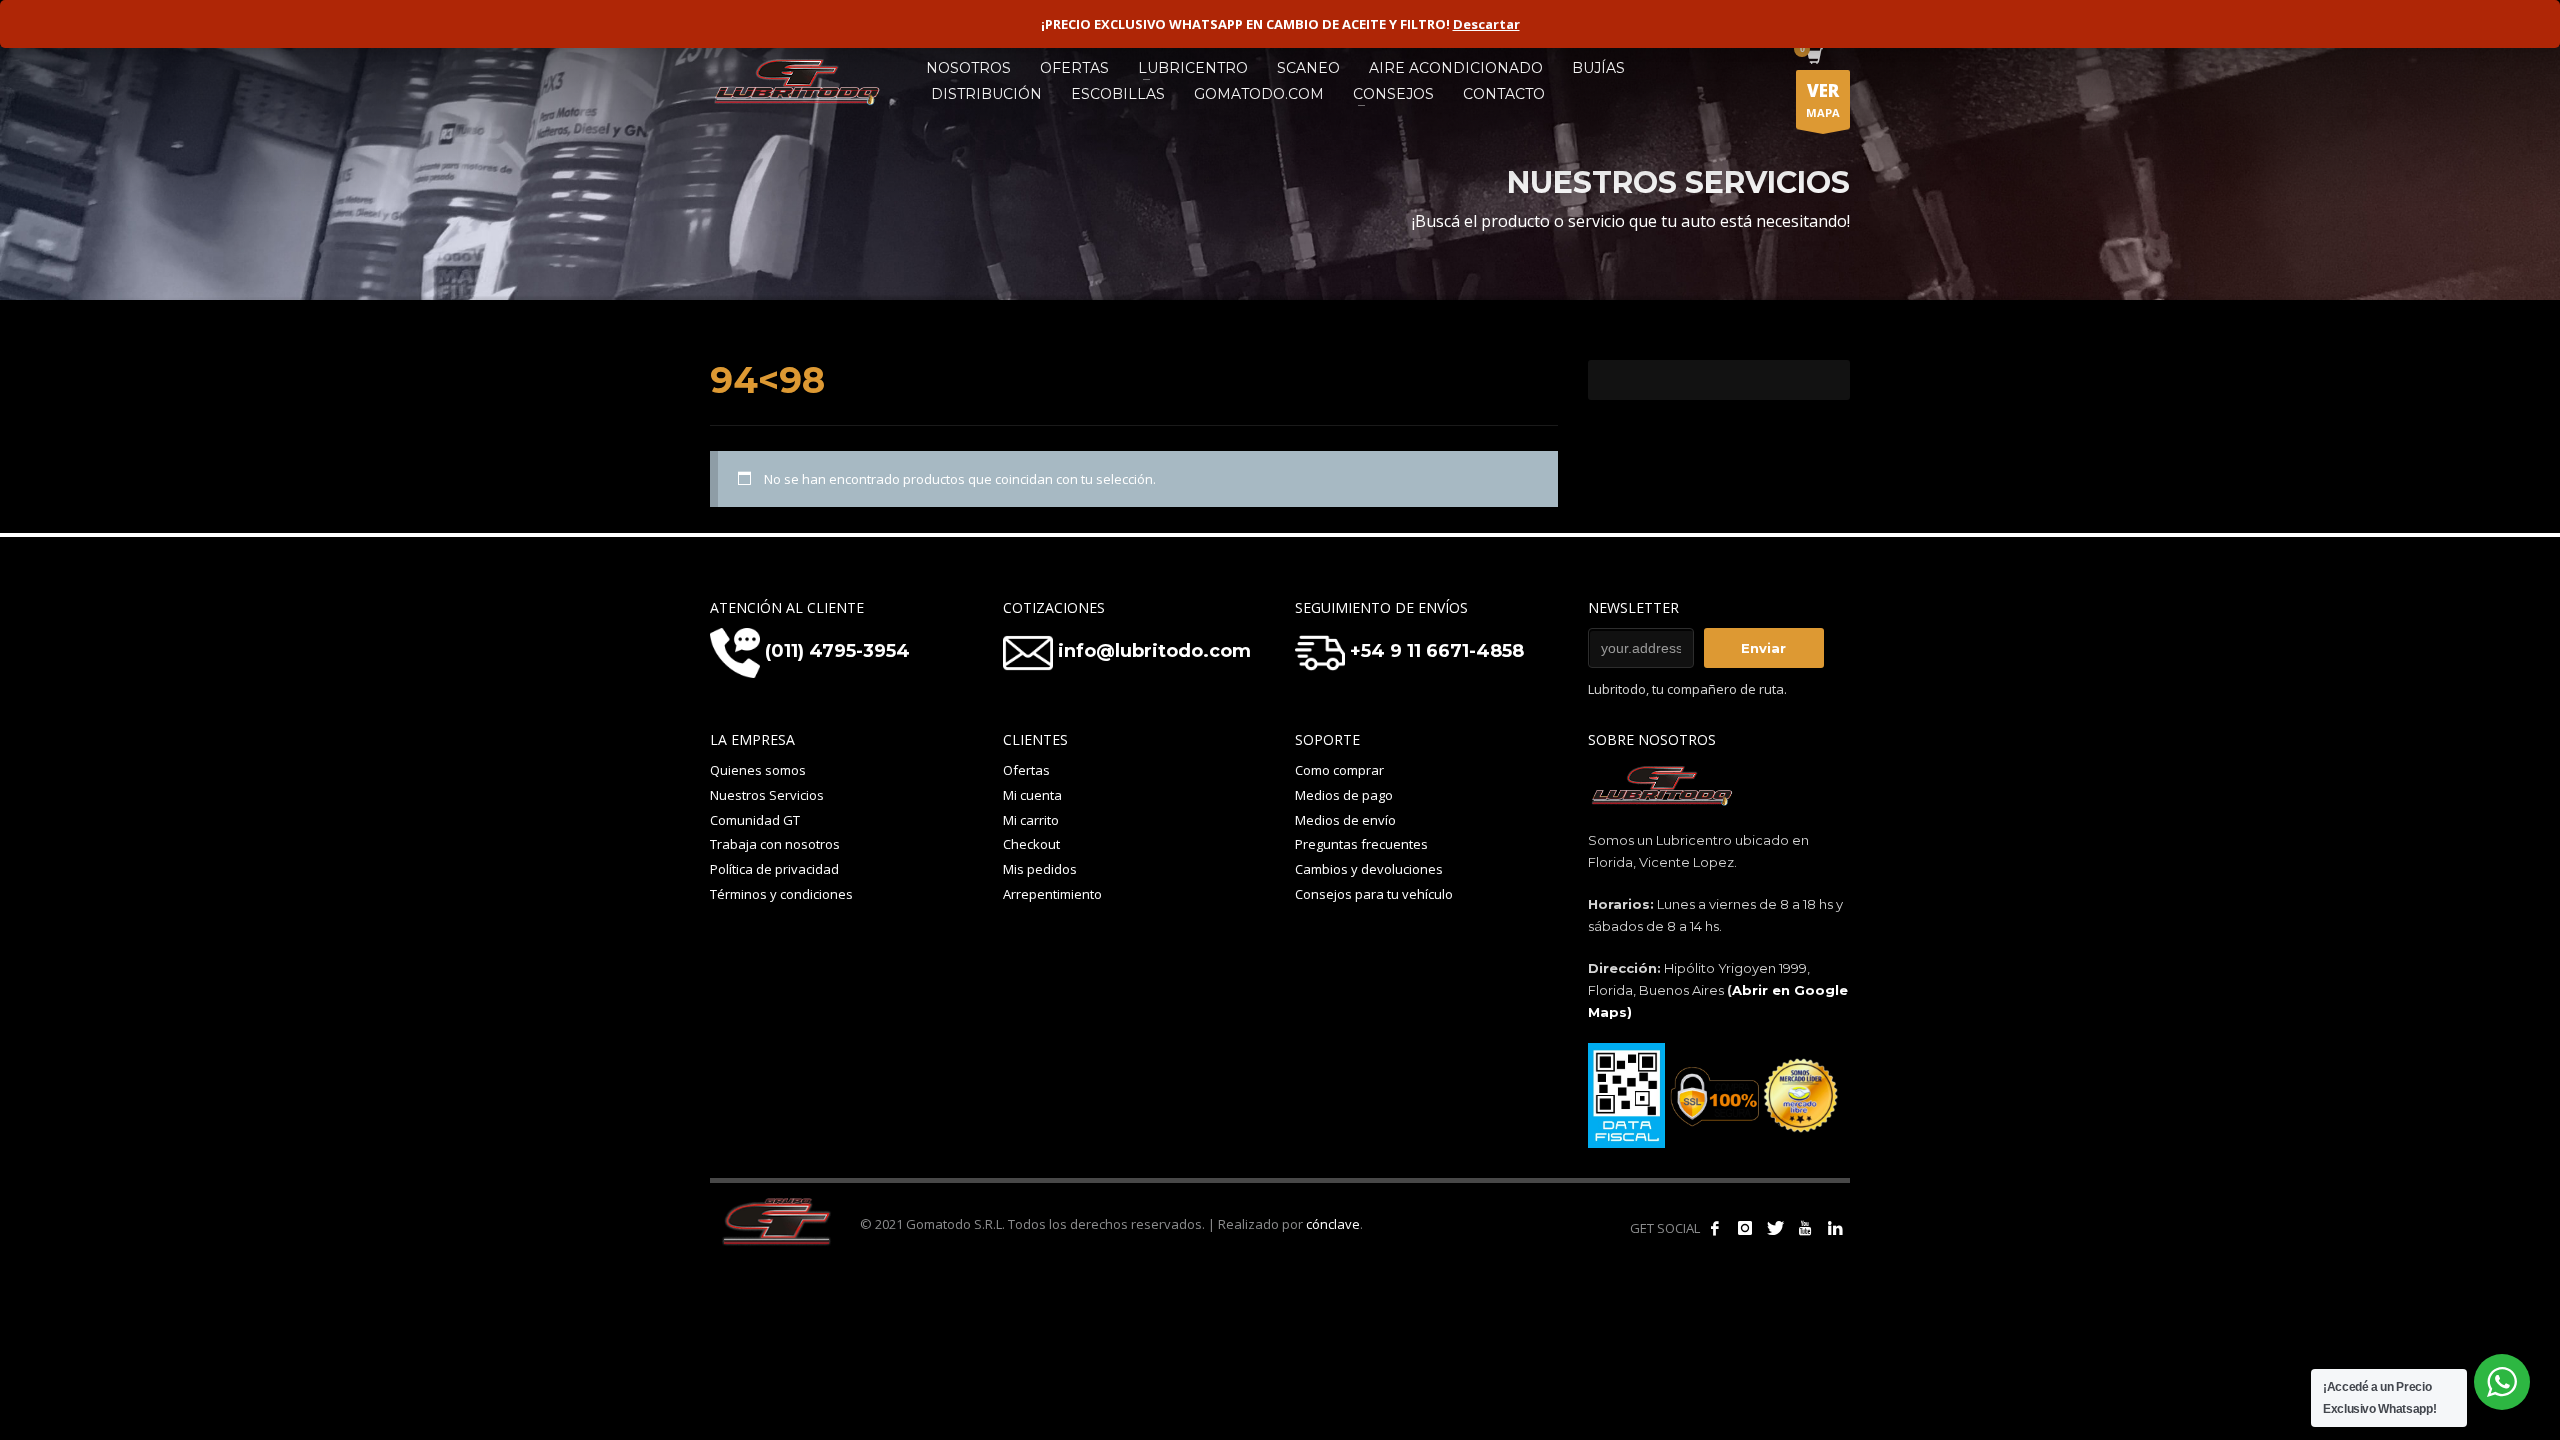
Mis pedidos (1040, 869)
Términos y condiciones (781, 894)
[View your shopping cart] (1813, 58)
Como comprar (1339, 770)
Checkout (1031, 844)
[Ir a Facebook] (1715, 1228)
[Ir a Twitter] (1775, 1228)
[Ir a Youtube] (1805, 1228)
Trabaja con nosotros (775, 844)
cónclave (1333, 1224)
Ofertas (1026, 770)
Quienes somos (758, 770)
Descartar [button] (1486, 24)
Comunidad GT (755, 820)
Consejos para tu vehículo (1374, 894)
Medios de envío (1345, 820)
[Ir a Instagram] (1745, 1228)
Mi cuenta (1032, 795)
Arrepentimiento (1052, 894)
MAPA (1823, 99)
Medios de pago (1344, 795)
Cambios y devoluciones (1369, 869)
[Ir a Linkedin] (1835, 1228)
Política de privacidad (774, 869)
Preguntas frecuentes (1361, 844)
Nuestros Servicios (767, 795)
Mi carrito (1031, 820)
